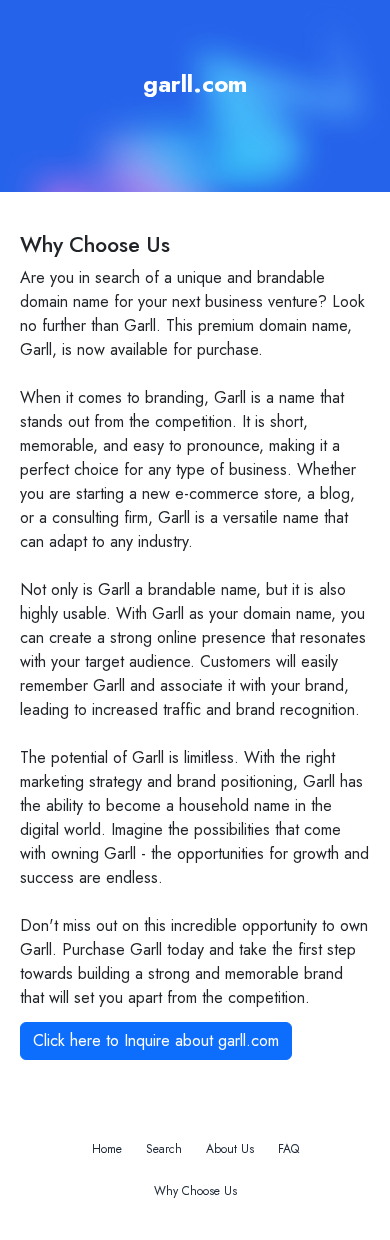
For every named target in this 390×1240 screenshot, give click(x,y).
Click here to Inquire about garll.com (156, 1040)
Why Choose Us (195, 1191)
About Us (230, 1149)
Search (164, 1149)
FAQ (288, 1149)
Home (107, 1149)
